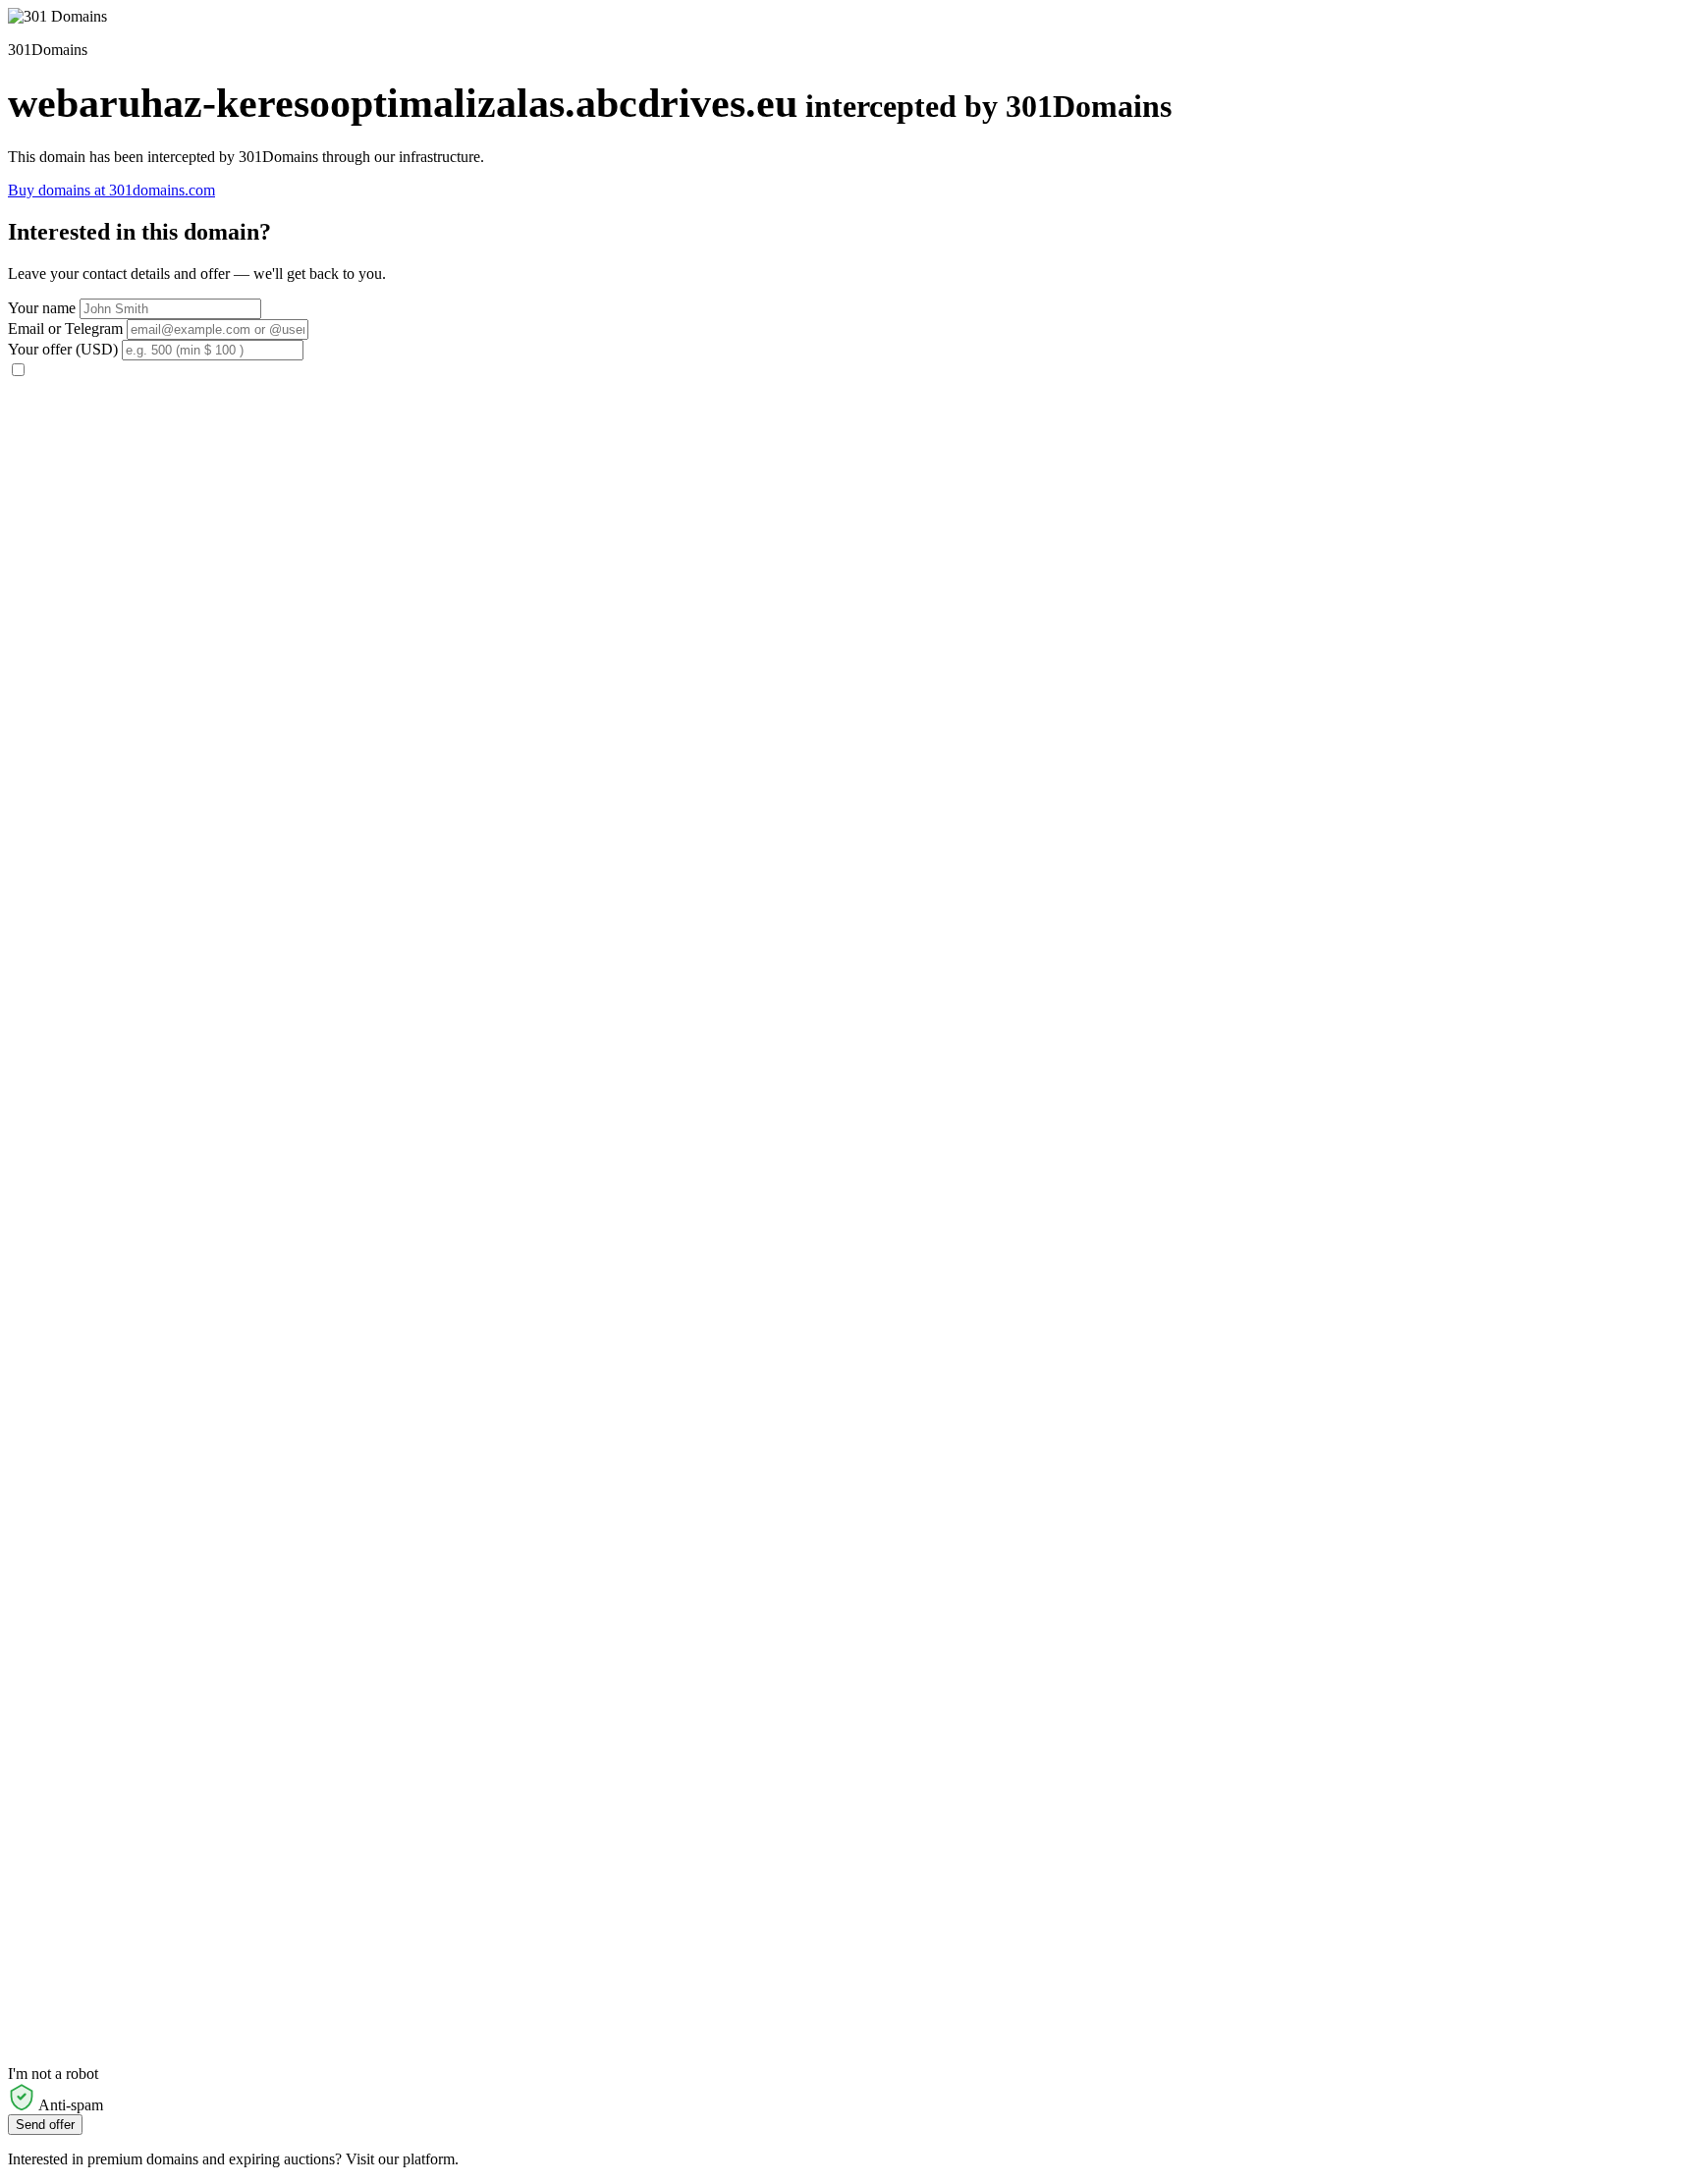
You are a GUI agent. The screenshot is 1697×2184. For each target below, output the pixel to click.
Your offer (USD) (63, 349)
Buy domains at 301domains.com (111, 190)
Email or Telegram (65, 328)
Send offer (45, 2125)
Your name (42, 308)
